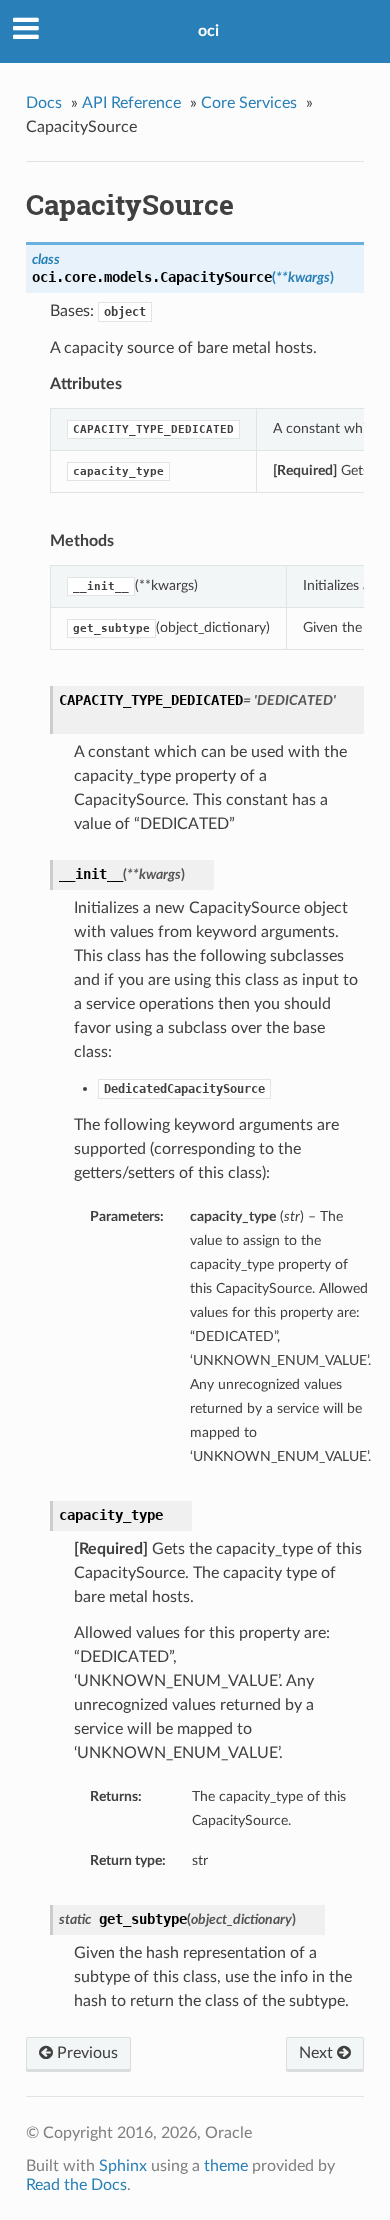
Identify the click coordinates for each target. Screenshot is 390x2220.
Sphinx (123, 2166)
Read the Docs (76, 2185)
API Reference (131, 103)
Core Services (249, 103)
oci (208, 31)
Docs (44, 103)
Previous (85, 2053)
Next (318, 2053)
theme (226, 2166)
